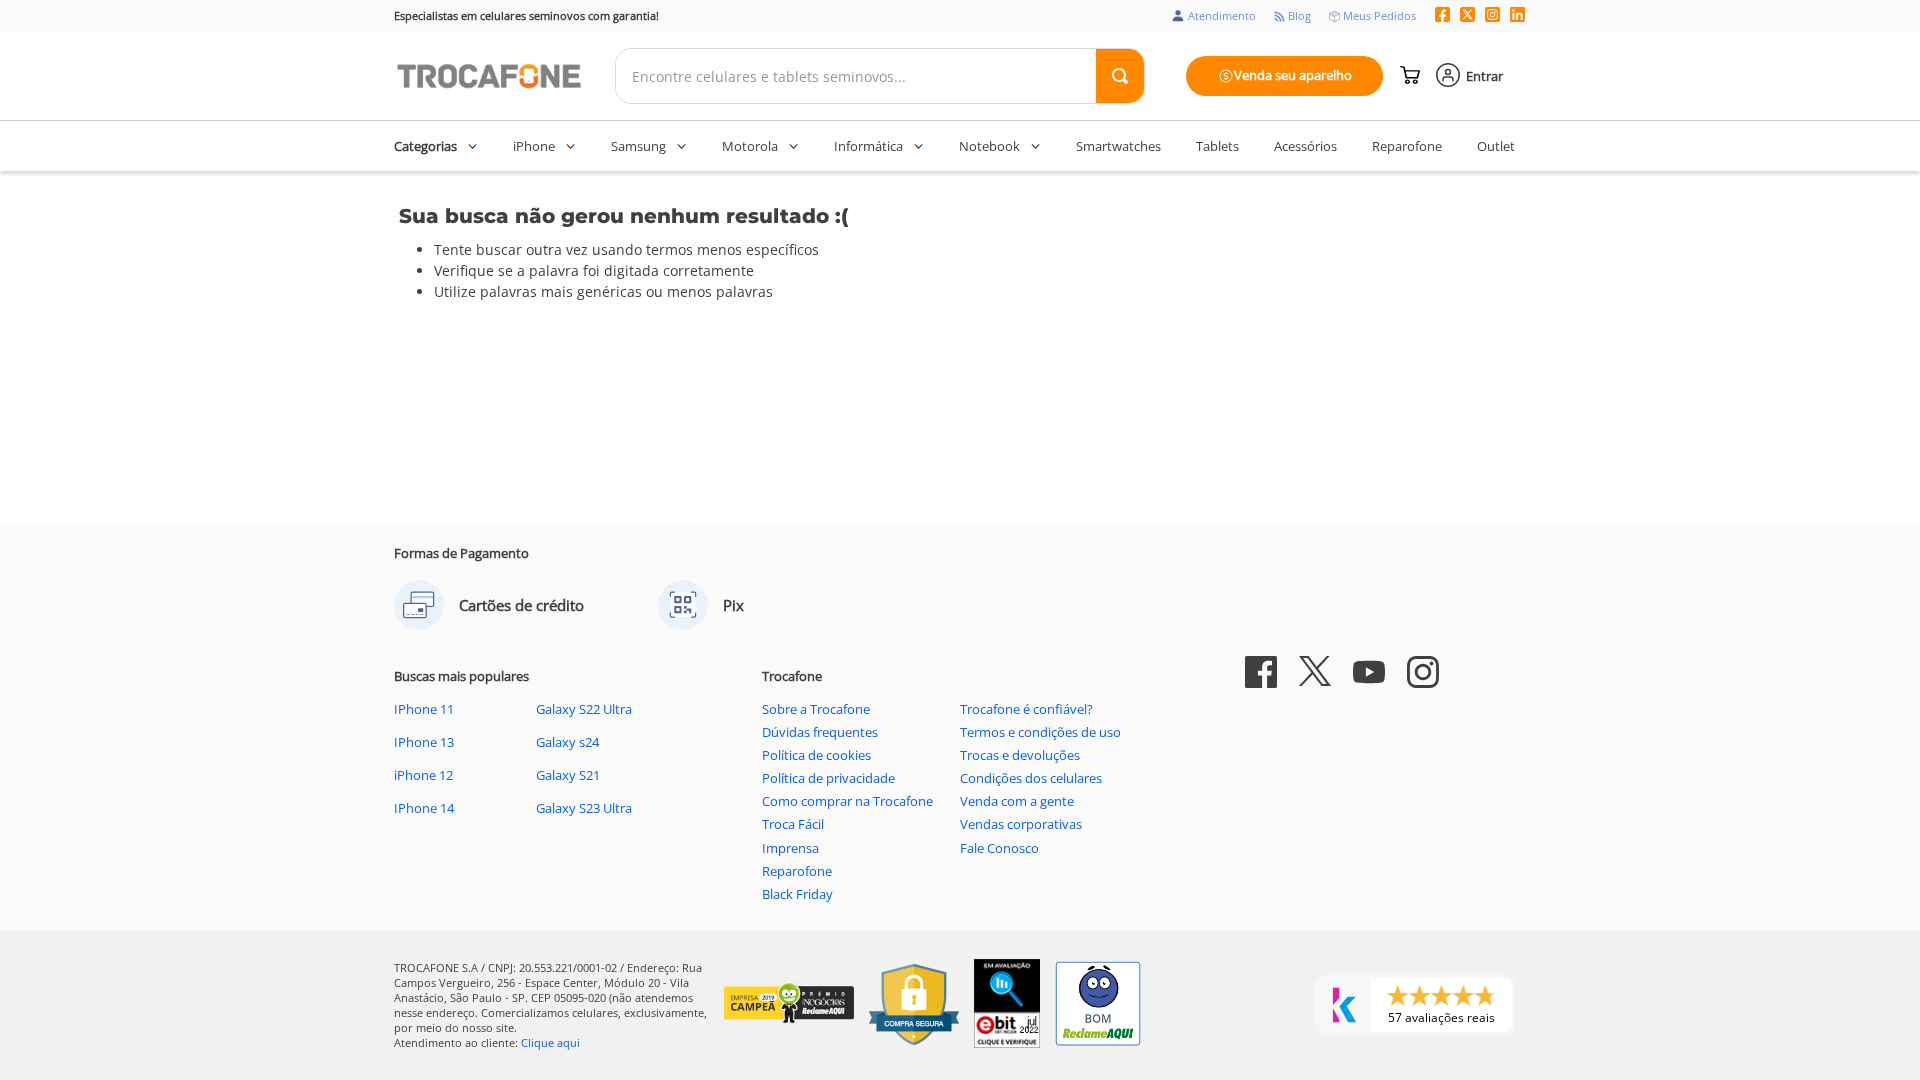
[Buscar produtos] (1120, 76)
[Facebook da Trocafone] (1442, 16)
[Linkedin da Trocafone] (1517, 16)
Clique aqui (550, 1042)
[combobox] (880, 76)
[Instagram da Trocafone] (1492, 16)
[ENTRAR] (1471, 76)
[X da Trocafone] (1467, 16)
